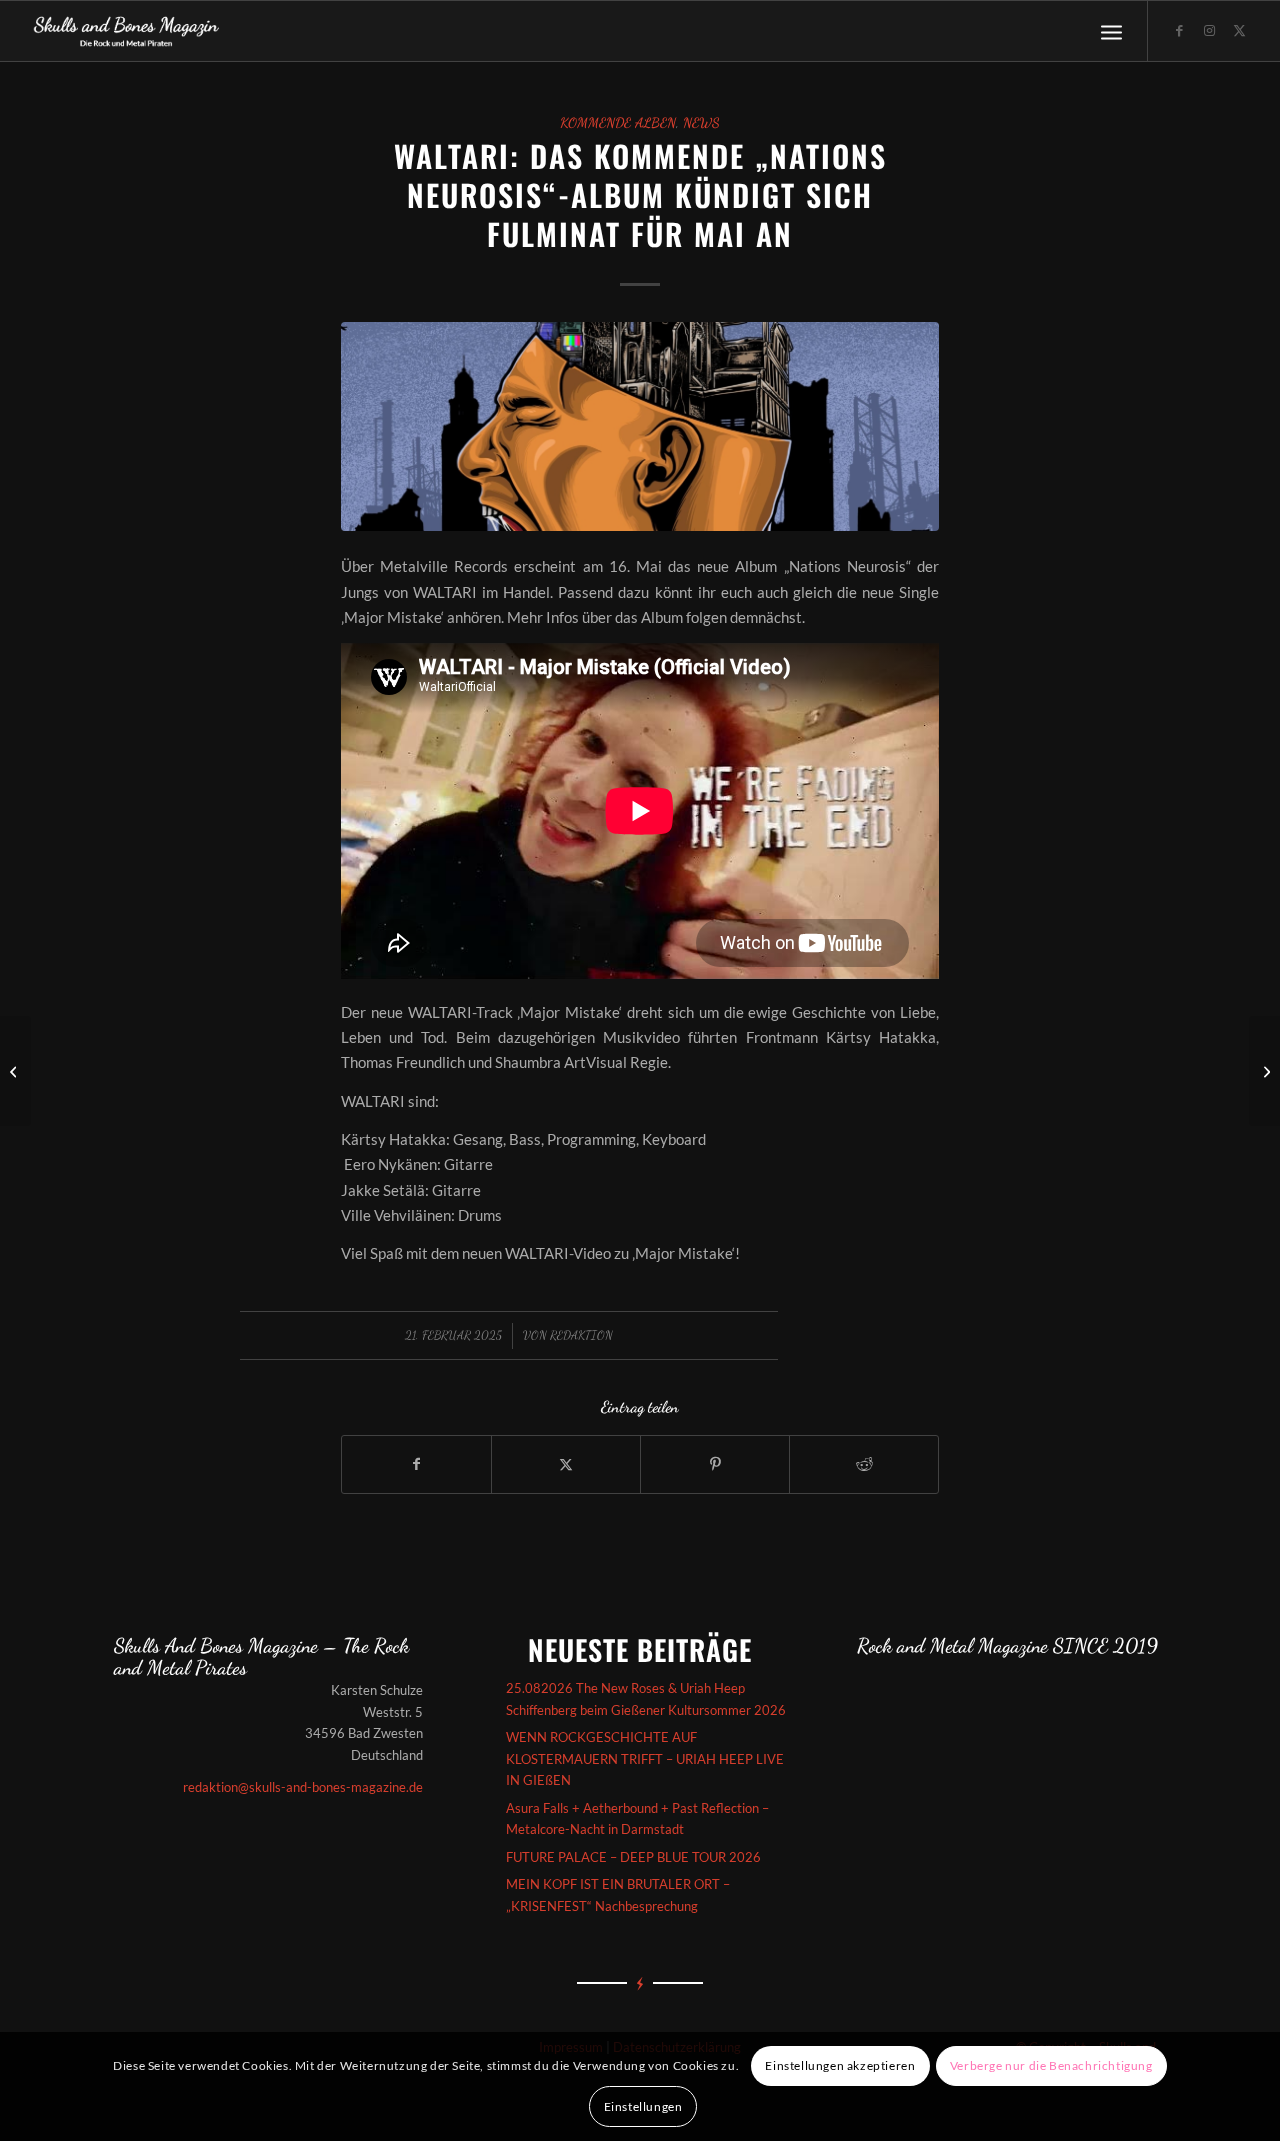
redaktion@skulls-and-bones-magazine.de (303, 1787)
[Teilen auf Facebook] (416, 1464)
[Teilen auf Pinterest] (715, 1464)
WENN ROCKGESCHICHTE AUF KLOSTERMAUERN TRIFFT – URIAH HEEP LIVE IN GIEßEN (645, 1758)
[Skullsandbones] (127, 31)
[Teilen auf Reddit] (864, 1464)
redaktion (581, 1335)
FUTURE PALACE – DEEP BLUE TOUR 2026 (633, 1857)
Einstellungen (643, 2106)
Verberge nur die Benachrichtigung (1051, 2065)
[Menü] (1111, 31)
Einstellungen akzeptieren (840, 2065)
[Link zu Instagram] (1209, 30)
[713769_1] (640, 426)
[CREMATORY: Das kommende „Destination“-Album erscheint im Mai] (1264, 1071)
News (701, 123)
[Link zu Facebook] (1179, 30)
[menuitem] (1111, 31)
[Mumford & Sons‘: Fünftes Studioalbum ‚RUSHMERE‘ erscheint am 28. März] (15, 1071)
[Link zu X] (1239, 30)
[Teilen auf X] (566, 1464)
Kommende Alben (618, 123)
